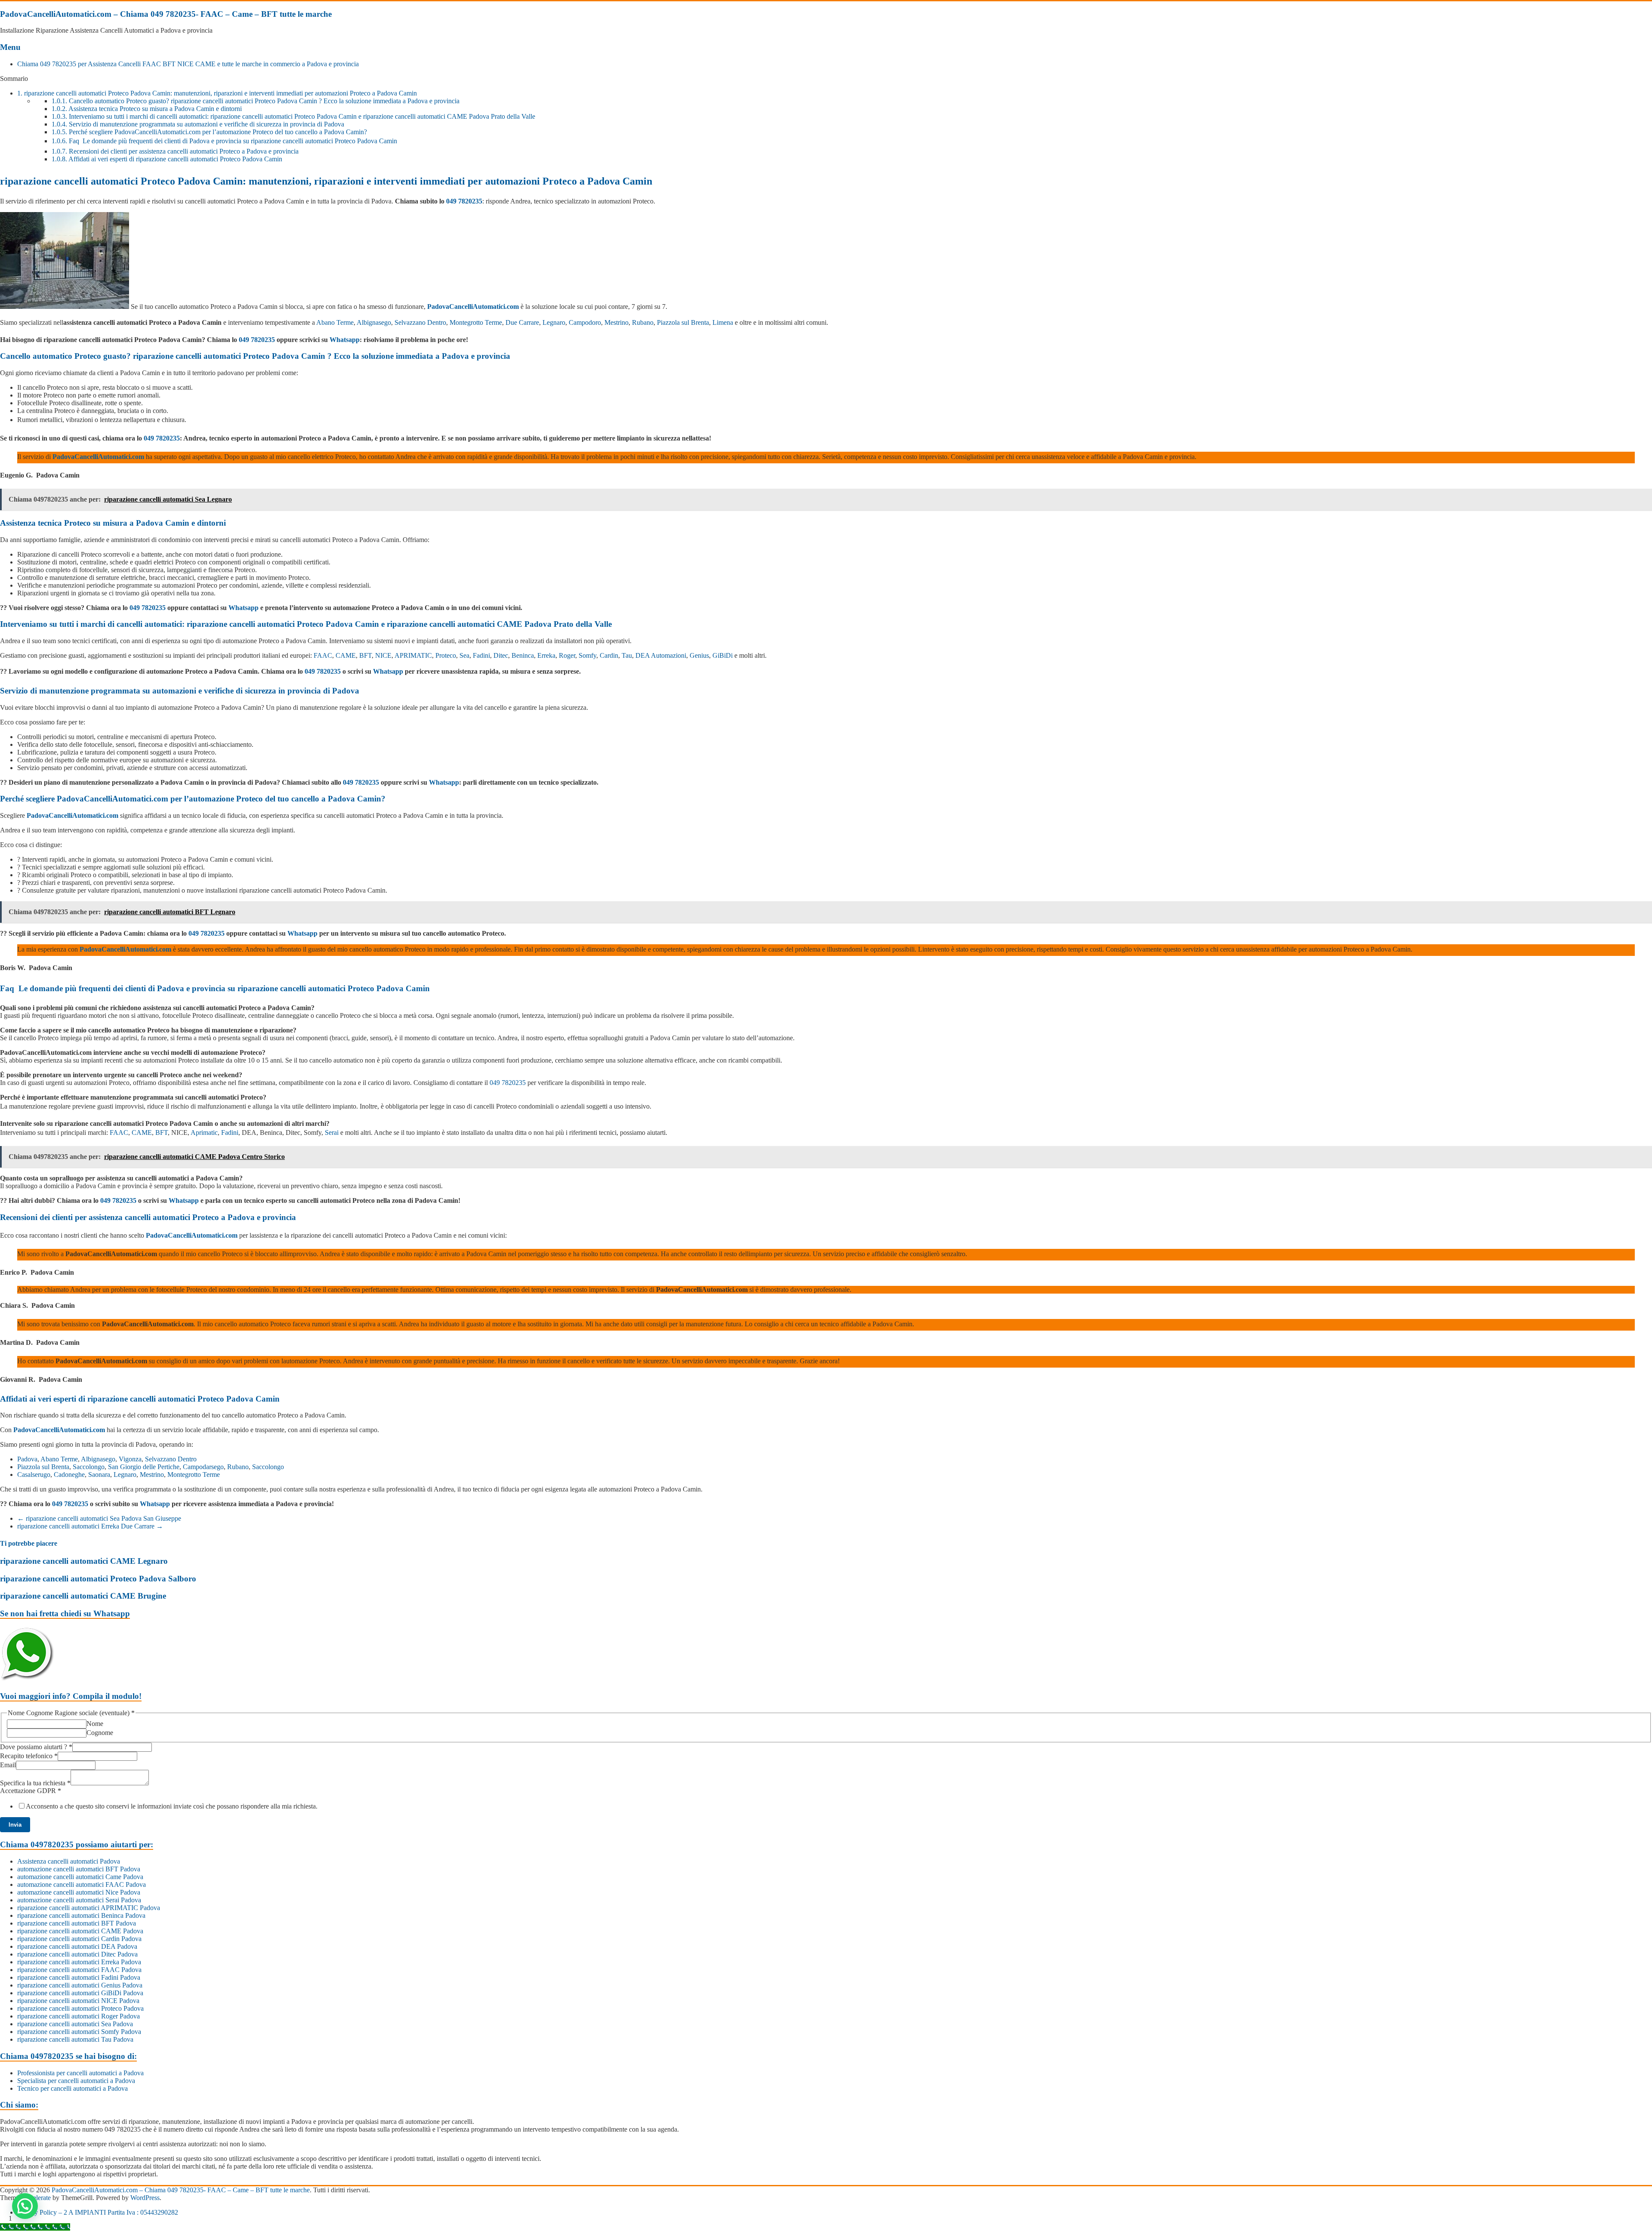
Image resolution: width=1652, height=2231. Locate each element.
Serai (332, 1132)
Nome (95, 1724)
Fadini (481, 655)
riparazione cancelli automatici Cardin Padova (79, 1939)
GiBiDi (723, 655)
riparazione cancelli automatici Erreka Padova (79, 1962)
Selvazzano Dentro (420, 322)
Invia (15, 1825)
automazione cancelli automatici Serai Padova (79, 1900)
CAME (346, 655)
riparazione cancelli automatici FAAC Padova (79, 1970)
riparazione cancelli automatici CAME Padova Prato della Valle (499, 624)
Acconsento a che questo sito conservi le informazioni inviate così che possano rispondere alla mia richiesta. (172, 1806)
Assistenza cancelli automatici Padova (69, 1861)
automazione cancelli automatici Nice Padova (79, 1892)
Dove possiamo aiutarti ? (36, 1747)
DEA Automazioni (661, 655)
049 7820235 (464, 201)
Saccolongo (89, 1467)
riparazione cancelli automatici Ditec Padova (77, 1954)
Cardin (609, 655)
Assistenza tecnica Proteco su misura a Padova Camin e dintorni (147, 109)
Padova (27, 1459)
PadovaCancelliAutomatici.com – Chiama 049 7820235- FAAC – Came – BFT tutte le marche (166, 14)
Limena (723, 322)
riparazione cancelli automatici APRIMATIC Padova (89, 1908)
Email (8, 1765)
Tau (627, 655)
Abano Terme (335, 322)
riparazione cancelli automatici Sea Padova (75, 2024)
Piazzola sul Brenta (683, 322)
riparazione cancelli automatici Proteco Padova (80, 2008)
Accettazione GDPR (31, 1791)
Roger (567, 655)
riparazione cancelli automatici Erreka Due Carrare (90, 1526)
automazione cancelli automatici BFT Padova (79, 1869)
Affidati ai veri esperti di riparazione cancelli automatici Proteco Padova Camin (167, 159)
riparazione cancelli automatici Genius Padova (80, 1985)
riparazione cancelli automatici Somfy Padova (79, 2032)
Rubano (643, 322)
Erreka (546, 655)
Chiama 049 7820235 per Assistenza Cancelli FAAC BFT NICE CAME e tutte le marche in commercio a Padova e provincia (188, 64)
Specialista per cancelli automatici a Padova (76, 2081)
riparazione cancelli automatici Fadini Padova (79, 1977)
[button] (25, 2206)
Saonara (99, 1474)
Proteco (446, 655)
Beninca (523, 655)
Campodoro (585, 322)
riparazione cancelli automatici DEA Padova (77, 1946)
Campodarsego (203, 1467)
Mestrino (616, 322)
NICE (383, 655)
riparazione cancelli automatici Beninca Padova (81, 1915)
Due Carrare (522, 322)
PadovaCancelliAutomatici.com (473, 307)
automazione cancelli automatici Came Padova (80, 1877)
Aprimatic (204, 1132)
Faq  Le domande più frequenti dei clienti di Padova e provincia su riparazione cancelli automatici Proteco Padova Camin (224, 141)
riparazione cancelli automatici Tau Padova (75, 2039)
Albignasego (374, 322)
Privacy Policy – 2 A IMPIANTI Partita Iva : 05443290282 (98, 2212)
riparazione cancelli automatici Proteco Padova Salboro (98, 1579)
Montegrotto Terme (476, 322)
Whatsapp (345, 340)
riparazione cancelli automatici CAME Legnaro (84, 1561)
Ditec (501, 655)
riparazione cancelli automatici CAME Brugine (83, 1596)
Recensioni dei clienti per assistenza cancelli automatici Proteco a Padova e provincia (175, 151)
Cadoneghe (69, 1474)
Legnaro (554, 322)
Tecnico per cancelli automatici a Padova (72, 2088)
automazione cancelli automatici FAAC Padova (82, 1884)
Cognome (100, 1733)
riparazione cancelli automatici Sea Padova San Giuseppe (99, 1518)
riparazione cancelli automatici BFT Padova (77, 1923)
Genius (699, 655)
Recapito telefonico (29, 1756)
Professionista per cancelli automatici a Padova (80, 2073)
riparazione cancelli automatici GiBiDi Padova (80, 1993)
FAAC (323, 655)
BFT (365, 655)
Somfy (587, 655)
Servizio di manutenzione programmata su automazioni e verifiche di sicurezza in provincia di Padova (198, 124)
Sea (464, 655)
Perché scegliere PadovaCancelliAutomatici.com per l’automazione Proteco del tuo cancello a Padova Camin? (209, 132)
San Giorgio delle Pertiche (144, 1467)
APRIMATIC (413, 655)
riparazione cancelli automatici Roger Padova (79, 2016)
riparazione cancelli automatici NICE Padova (78, 2001)
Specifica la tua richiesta (35, 1783)
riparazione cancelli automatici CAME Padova (80, 1931)
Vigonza (130, 1459)
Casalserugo (34, 1474)
